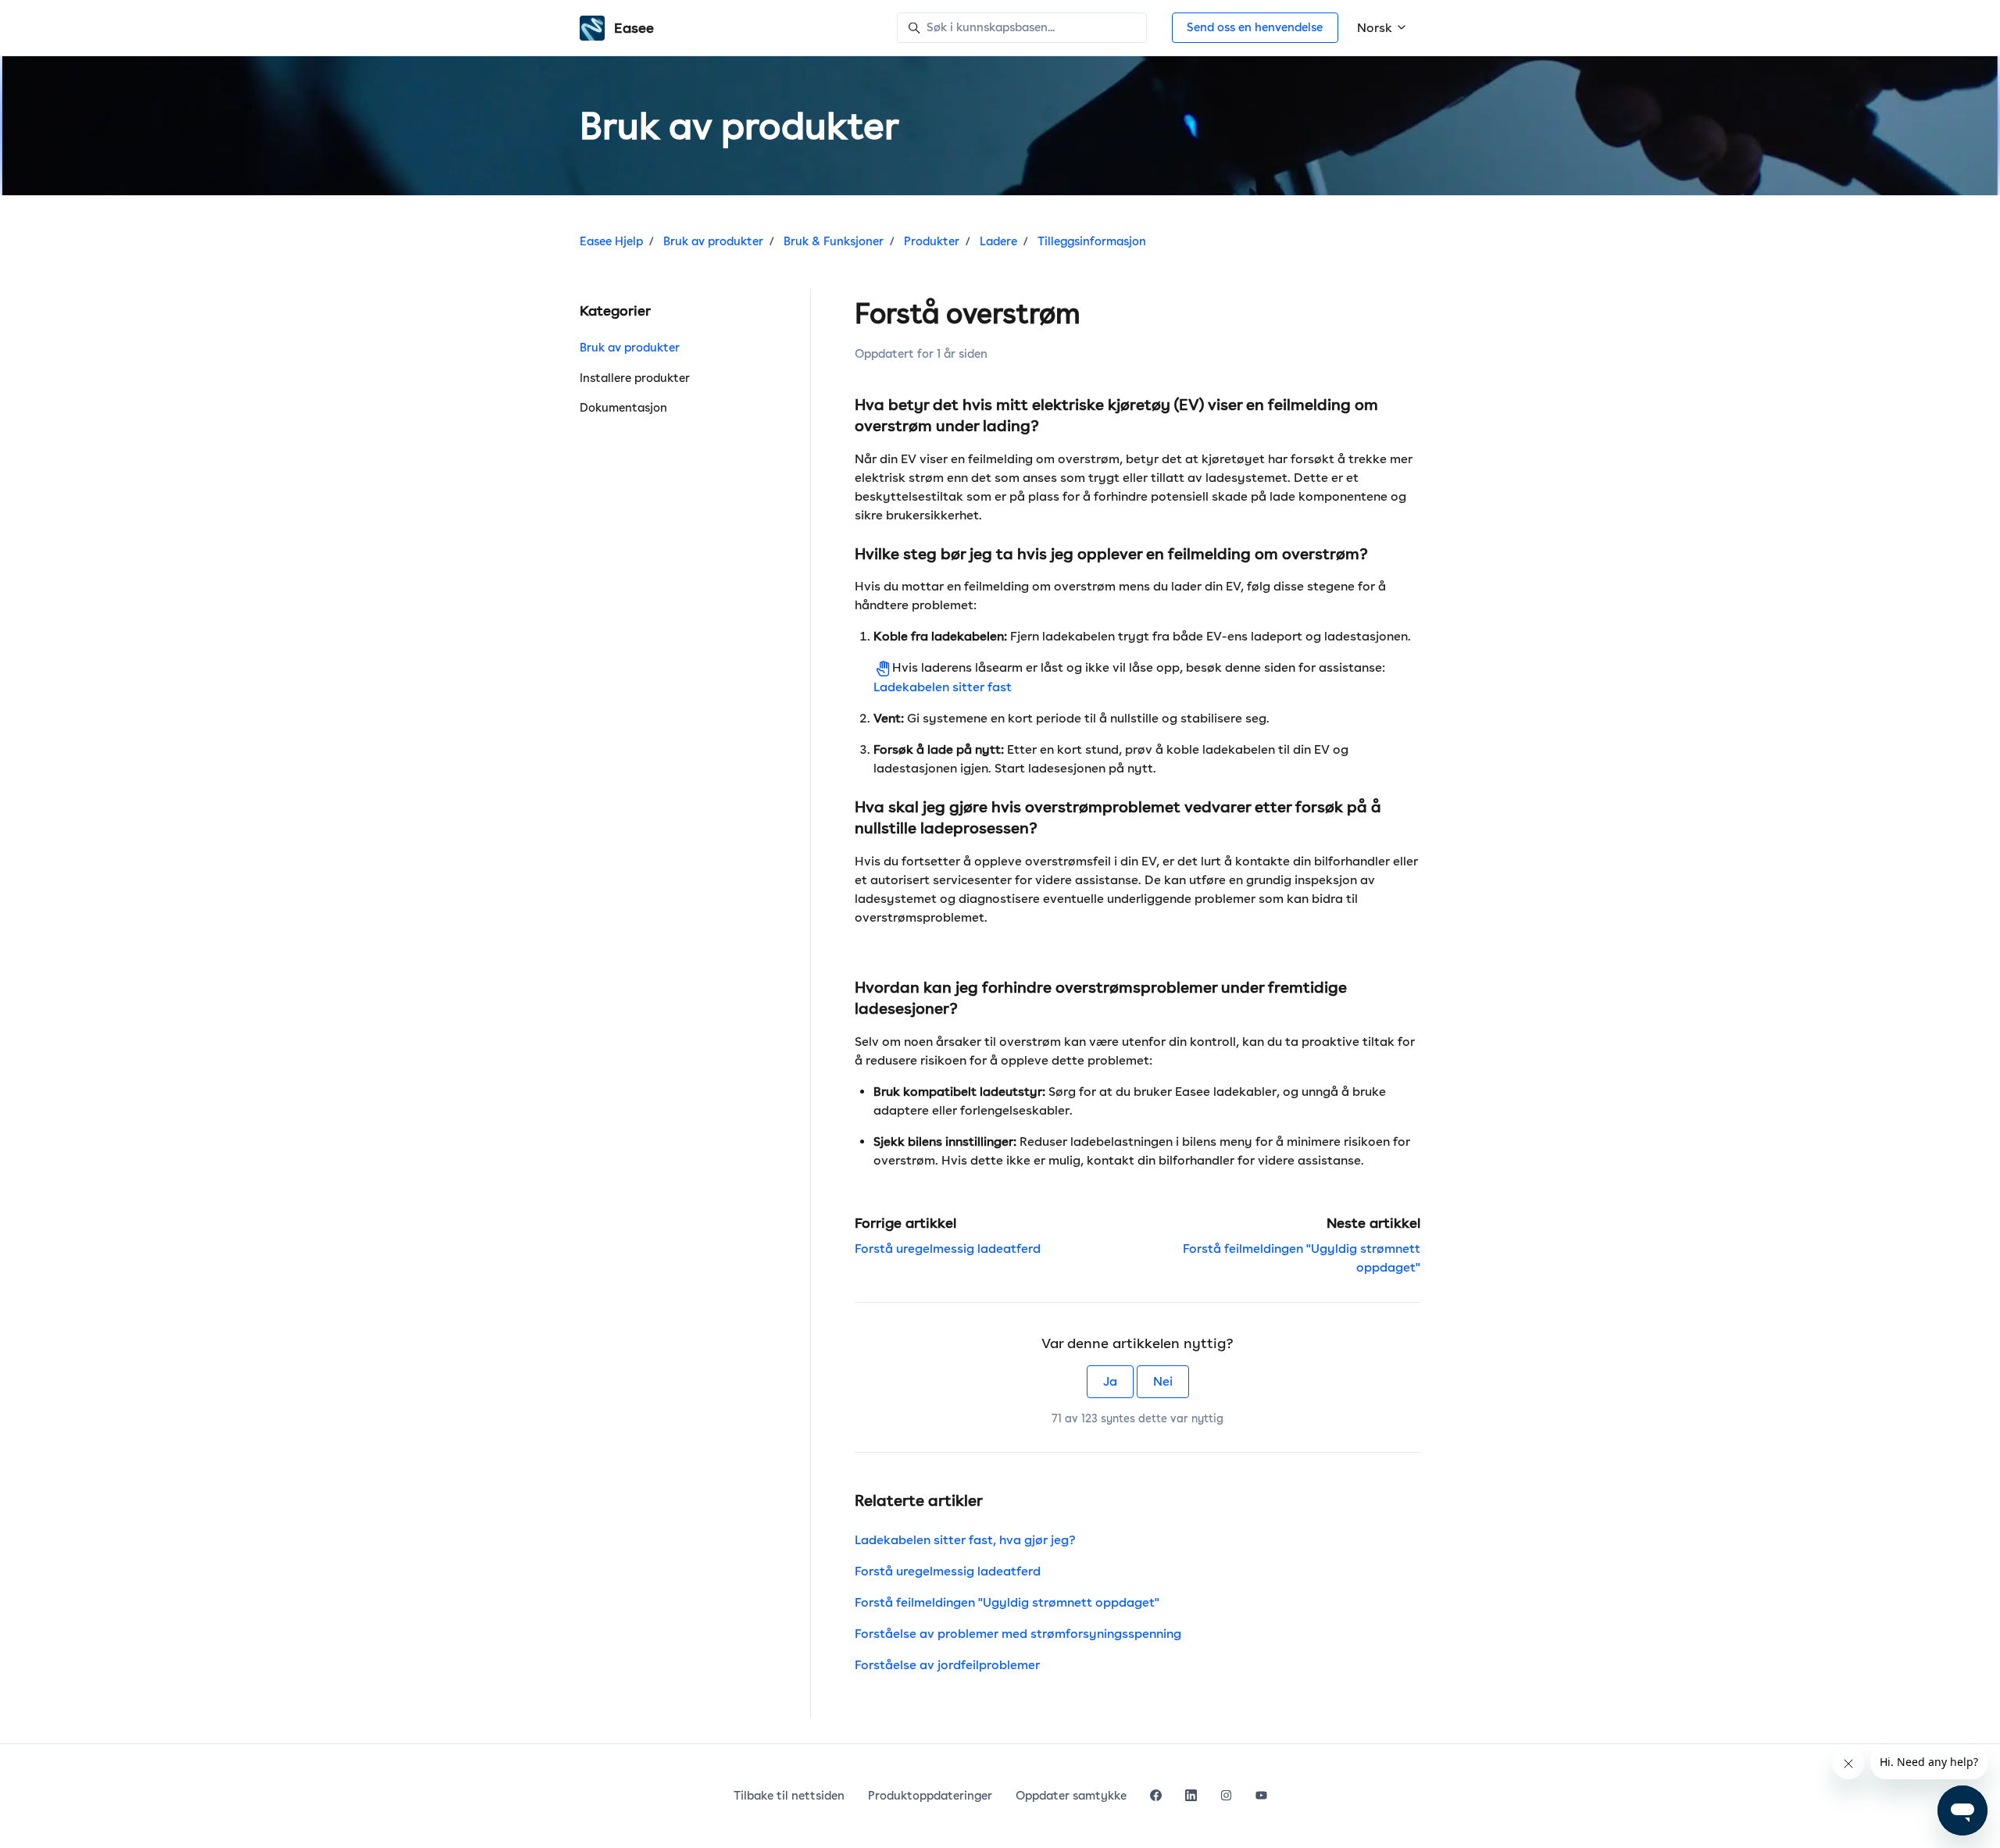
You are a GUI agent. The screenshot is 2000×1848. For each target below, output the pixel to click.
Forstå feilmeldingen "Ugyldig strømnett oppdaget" (1007, 1602)
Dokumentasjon (623, 408)
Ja (1110, 1381)
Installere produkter (635, 378)
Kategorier (615, 310)
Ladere (998, 241)
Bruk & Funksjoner (834, 241)
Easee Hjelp (611, 241)
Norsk (1376, 28)
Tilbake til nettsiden (789, 1796)
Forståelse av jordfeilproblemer (947, 1665)
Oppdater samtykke (1071, 1796)
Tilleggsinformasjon (1092, 241)
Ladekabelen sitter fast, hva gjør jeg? (965, 1540)
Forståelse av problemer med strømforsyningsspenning (1018, 1634)
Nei (1163, 1381)
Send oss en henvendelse (1255, 27)
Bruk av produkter (713, 241)
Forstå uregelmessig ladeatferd (948, 1249)
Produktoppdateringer (930, 1796)
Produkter (932, 241)
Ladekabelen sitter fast (943, 687)
